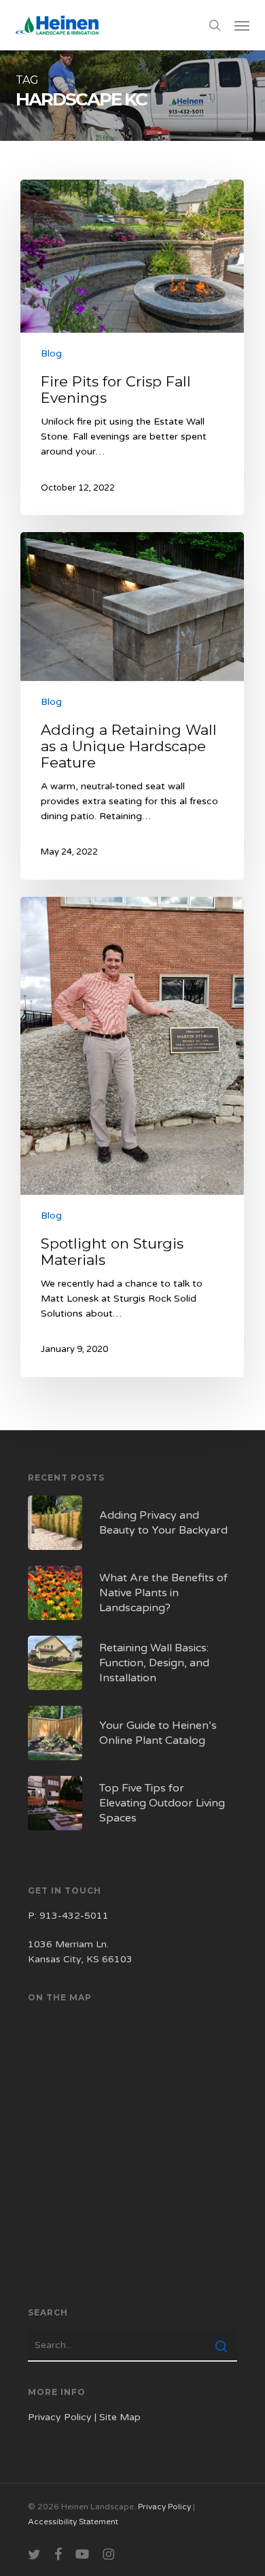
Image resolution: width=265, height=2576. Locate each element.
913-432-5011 (74, 1916)
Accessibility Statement (73, 2522)
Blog (51, 353)
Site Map (120, 2417)
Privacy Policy (60, 2417)
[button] (242, 25)
